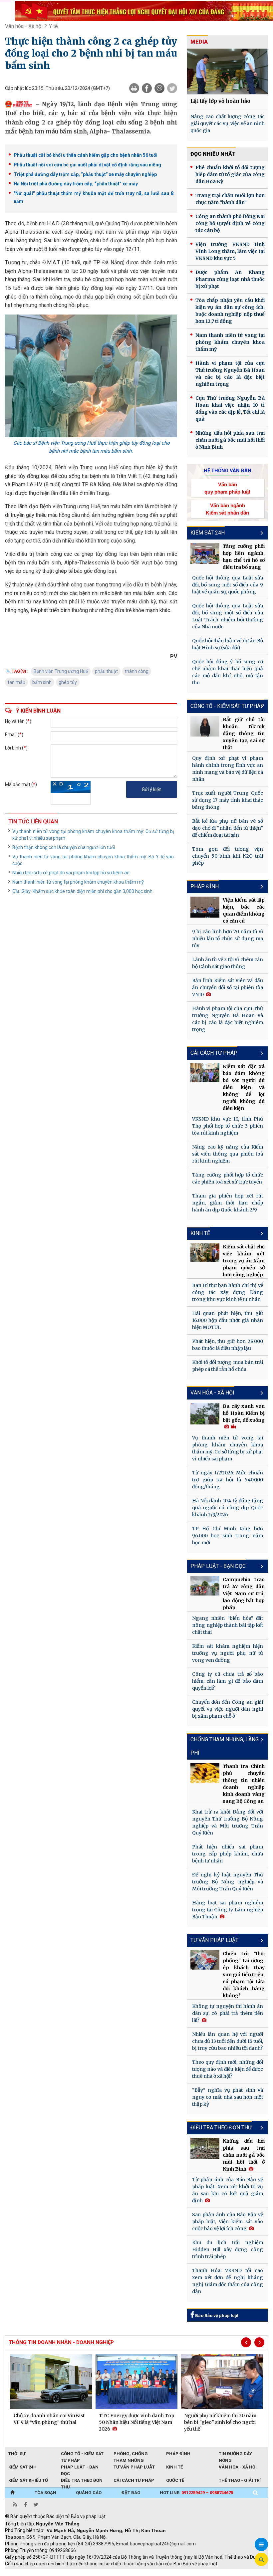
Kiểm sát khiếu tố (28, 2480)
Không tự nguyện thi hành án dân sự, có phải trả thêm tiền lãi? (228, 2013)
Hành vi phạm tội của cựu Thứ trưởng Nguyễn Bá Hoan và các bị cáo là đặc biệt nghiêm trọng (230, 374)
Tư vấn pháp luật (214, 1940)
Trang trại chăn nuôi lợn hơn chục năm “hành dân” (230, 199)
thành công (137, 671)
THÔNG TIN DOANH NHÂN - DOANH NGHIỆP (61, 2342)
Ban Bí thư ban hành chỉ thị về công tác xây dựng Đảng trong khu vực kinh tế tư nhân (228, 1292)
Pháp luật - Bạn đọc (218, 1566)
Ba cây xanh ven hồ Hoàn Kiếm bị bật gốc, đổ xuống (244, 1413)
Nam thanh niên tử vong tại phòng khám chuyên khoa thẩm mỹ (78, 882)
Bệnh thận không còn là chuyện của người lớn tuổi (64, 847)
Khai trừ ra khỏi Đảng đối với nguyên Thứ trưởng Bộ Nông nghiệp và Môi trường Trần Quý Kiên (228, 1822)
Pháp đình (205, 886)
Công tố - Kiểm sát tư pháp (227, 706)
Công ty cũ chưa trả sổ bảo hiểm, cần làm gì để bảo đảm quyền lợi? (228, 1681)
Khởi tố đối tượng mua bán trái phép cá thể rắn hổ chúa (228, 1366)
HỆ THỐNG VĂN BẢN (228, 471)
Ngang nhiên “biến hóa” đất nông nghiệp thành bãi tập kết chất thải (228, 1625)
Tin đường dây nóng (235, 2454)
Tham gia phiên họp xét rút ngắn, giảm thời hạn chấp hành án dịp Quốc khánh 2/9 (228, 1203)
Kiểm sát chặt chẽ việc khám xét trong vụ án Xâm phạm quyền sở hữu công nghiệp (244, 1261)
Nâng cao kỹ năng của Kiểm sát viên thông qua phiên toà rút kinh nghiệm (228, 1154)
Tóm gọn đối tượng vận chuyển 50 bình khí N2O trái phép (228, 856)
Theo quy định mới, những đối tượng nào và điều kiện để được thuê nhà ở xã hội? (228, 2069)
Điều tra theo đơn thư (221, 2128)
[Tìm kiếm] (255, 2493)
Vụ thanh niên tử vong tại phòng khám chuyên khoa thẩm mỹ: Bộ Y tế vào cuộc (93, 860)
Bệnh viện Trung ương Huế (61, 671)
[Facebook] (147, 88)
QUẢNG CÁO (89, 2493)
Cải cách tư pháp (214, 1053)
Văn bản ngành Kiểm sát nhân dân (227, 509)
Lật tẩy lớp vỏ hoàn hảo (220, 101)
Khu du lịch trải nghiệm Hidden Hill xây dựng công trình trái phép (228, 2250)
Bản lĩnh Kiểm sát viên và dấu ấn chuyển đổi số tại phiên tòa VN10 (228, 987)
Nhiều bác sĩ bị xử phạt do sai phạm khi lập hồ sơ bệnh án (71, 873)
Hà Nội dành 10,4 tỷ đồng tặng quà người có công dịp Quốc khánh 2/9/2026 (228, 1508)
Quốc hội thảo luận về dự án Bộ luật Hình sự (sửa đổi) (228, 644)
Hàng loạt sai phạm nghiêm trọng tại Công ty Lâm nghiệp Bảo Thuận (228, 1910)
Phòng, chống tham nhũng (131, 2454)
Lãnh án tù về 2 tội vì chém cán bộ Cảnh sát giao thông (228, 963)
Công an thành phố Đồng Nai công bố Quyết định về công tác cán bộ (230, 223)
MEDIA (199, 42)
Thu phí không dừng (123, 2573)
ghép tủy (68, 682)
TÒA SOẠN (45, 2493)
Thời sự (17, 2454)
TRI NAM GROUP (25, 2573)
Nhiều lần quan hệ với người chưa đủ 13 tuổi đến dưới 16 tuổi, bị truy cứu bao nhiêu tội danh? (228, 2041)
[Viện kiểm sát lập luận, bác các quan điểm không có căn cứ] (205, 907)
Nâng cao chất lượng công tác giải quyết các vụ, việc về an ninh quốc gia (228, 123)
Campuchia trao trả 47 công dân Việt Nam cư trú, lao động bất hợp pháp (244, 1594)
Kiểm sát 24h (208, 533)
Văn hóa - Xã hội (24, 26)
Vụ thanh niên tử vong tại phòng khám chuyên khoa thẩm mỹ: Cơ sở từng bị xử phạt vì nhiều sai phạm (93, 835)
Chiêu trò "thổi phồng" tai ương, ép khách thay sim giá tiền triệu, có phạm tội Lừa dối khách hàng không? (244, 1975)
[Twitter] (172, 88)
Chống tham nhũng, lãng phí (225, 1746)
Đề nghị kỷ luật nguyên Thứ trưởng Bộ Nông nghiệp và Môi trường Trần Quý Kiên (228, 1882)
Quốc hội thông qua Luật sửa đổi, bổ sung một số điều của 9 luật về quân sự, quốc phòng (228, 585)
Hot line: (196, 2493)
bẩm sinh (42, 682)
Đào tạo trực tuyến (170, 2573)
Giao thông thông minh (72, 2573)
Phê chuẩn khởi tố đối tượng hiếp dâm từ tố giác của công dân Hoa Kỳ (230, 174)
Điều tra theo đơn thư (82, 2481)
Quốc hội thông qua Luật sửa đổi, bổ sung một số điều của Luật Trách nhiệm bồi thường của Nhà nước (228, 616)
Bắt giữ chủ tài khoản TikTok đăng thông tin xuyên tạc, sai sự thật (244, 734)
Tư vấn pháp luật (134, 2467)
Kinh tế (200, 1233)
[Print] (134, 88)
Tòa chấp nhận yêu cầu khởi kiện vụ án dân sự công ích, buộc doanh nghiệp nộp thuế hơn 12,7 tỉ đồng (230, 311)
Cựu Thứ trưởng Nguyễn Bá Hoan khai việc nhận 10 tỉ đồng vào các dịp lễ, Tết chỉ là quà (230, 409)
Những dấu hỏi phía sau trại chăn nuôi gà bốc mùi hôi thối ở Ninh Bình (230, 440)
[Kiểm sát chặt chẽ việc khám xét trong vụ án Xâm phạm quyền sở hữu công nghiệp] (205, 1253)
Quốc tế (175, 2480)
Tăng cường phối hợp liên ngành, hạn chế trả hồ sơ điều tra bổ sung (244, 557)
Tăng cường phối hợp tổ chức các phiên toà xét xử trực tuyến (228, 1178)
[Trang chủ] (12, 2493)
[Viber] (159, 88)
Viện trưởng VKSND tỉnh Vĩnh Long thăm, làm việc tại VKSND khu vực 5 (230, 251)
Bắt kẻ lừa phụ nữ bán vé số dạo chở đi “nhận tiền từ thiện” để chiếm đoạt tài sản (228, 828)
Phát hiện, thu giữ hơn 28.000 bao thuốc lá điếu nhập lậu (228, 1345)
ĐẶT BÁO (131, 2493)
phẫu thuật (106, 671)
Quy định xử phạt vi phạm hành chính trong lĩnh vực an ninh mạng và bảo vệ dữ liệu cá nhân (228, 769)
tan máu (16, 682)
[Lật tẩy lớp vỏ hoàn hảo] (228, 71)
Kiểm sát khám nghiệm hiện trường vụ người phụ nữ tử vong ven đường (228, 1653)
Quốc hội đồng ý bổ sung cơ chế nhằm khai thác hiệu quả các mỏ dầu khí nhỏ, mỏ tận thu (228, 672)
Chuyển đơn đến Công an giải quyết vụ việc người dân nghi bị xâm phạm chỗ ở (228, 1709)
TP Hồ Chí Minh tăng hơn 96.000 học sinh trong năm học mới (228, 1536)
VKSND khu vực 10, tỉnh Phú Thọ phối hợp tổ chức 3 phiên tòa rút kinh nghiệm (228, 1126)
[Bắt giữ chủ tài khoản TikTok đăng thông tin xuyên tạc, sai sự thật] (205, 726)
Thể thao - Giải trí (240, 2480)
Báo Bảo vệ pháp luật (216, 2316)
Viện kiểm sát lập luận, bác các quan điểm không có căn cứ (244, 910)
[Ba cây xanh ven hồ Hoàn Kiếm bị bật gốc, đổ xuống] (205, 1414)
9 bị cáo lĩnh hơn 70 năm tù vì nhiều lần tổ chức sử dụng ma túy (228, 939)
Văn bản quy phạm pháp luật (227, 488)
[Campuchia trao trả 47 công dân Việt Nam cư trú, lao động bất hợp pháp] (205, 1586)
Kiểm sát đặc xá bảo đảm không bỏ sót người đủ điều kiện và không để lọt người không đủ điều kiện (244, 1087)
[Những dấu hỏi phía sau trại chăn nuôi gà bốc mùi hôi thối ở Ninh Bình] (205, 2148)
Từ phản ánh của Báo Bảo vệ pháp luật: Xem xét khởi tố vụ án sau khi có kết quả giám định (228, 2190)
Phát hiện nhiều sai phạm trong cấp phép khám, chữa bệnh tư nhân (228, 1854)
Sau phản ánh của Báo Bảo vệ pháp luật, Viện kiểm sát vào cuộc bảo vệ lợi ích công (228, 2222)
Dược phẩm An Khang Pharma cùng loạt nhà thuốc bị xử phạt (230, 279)
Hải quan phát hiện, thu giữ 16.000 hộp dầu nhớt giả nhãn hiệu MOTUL (228, 1320)
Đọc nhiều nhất (213, 154)
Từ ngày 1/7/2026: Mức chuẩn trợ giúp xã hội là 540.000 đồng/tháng (228, 1480)
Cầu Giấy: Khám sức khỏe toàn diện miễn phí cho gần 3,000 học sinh (82, 891)
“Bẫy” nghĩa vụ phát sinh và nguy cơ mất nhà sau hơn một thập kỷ (228, 2097)
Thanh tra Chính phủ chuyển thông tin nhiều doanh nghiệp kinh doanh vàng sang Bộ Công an (244, 1784)
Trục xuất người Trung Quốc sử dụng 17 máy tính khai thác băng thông (228, 800)
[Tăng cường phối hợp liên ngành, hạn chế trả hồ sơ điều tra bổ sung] (205, 553)
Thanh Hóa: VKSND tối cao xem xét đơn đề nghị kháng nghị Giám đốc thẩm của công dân (228, 2281)
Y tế (53, 26)
